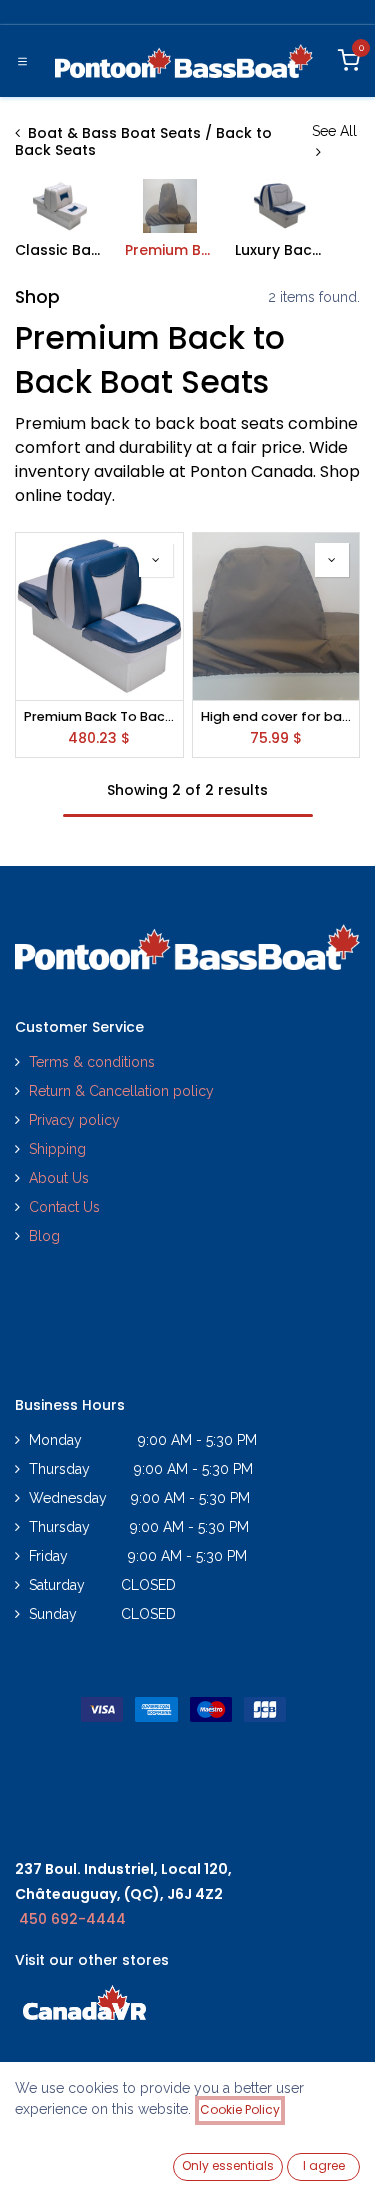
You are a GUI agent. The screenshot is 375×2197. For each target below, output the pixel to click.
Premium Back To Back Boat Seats (99, 716)
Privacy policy (76, 1120)
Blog (44, 1236)
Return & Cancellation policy (121, 1091)
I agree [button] (324, 2165)
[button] (156, 560)
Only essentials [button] (228, 2165)
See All (334, 131)
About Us (59, 1178)
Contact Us (64, 1207)
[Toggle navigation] (22, 61)
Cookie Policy (240, 2109)
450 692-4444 (72, 1919)
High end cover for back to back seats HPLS (276, 716)
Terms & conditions (92, 1062)
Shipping (57, 1149)
